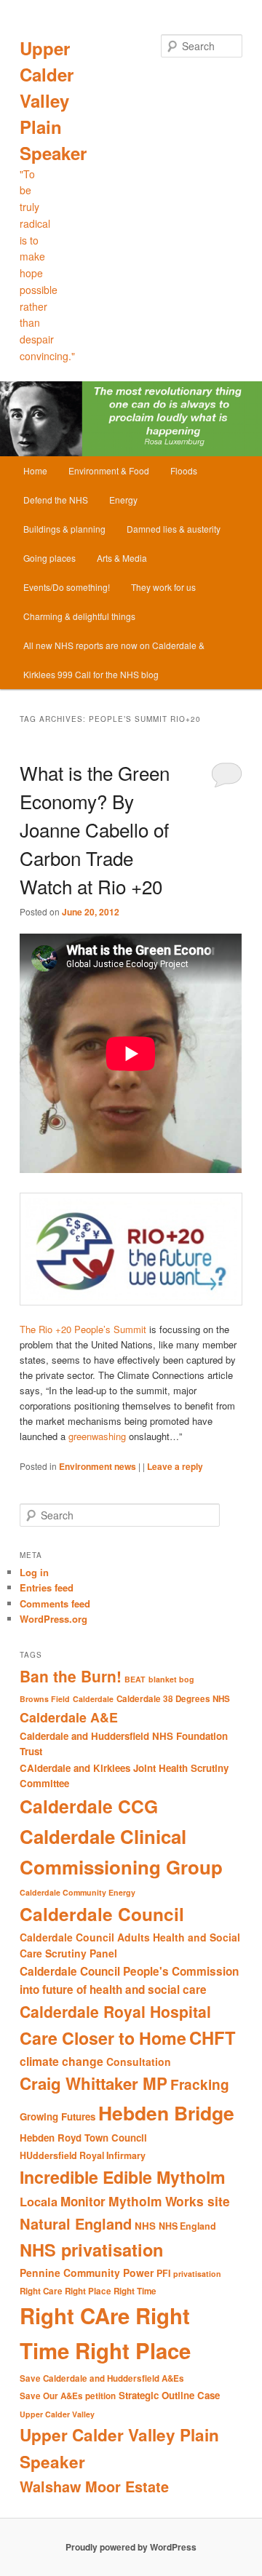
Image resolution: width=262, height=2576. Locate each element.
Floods (184, 470)
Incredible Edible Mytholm (123, 2177)
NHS (145, 2226)
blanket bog (171, 1679)
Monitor (83, 2201)
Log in (34, 1572)
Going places (49, 558)
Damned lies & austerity (174, 529)
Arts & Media (122, 558)
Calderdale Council (102, 1914)
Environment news (98, 1466)
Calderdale (93, 1699)
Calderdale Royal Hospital (115, 2011)
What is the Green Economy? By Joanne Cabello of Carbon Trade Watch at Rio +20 (95, 829)
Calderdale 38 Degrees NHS (173, 1699)
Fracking (200, 2084)
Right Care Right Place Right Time (88, 2291)
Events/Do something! (67, 587)
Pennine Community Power (87, 2273)
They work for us (163, 587)
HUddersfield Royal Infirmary (83, 2155)
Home (35, 470)
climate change (61, 2061)
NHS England (187, 2226)
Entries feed (47, 1587)
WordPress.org (53, 1619)
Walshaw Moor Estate (94, 2486)
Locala (39, 2202)
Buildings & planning (64, 529)
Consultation (139, 2062)
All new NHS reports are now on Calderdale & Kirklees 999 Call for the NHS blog (114, 660)
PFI (163, 2273)
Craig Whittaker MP (94, 2083)
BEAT (135, 1679)
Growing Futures (57, 2116)
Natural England (76, 2223)
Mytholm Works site (169, 2201)
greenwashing (97, 1436)
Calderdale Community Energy (78, 1892)
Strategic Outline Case (169, 2395)
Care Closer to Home (103, 2038)
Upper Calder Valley (57, 2414)
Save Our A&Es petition (68, 2396)
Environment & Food (109, 470)
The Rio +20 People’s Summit (83, 1329)
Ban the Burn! (71, 1676)
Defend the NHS (56, 500)
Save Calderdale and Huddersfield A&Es (102, 2378)
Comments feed (55, 1603)
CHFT (213, 2038)
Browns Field (45, 1699)
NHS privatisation (91, 2249)
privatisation (197, 2274)
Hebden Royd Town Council (83, 2138)
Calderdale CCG (89, 1806)
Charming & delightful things (79, 616)
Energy (123, 500)
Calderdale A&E (69, 1717)
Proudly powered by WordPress (131, 2547)
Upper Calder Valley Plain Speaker (53, 100)
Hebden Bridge (166, 2112)
